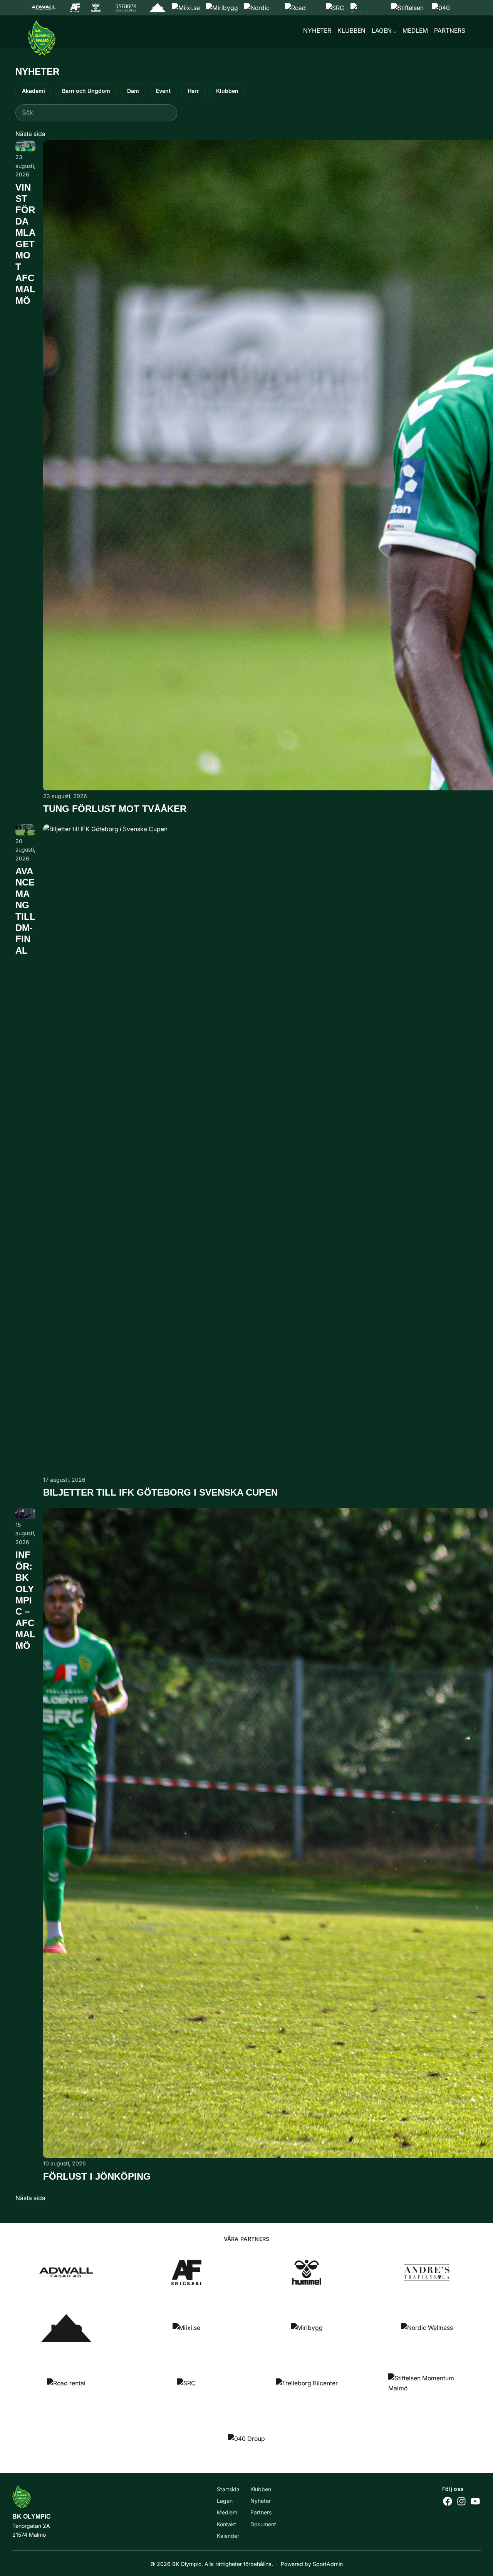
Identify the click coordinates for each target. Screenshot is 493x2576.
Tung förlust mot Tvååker (115, 809)
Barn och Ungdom (86, 91)
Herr (193, 91)
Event (163, 91)
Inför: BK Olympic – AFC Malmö (25, 1600)
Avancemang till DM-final (25, 911)
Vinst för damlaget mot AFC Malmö (25, 244)
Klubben (227, 91)
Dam (133, 91)
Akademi (34, 91)
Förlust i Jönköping (97, 2177)
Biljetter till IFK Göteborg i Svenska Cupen (160, 1493)
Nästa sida (30, 134)
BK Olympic (32, 2516)
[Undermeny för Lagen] (395, 32)
